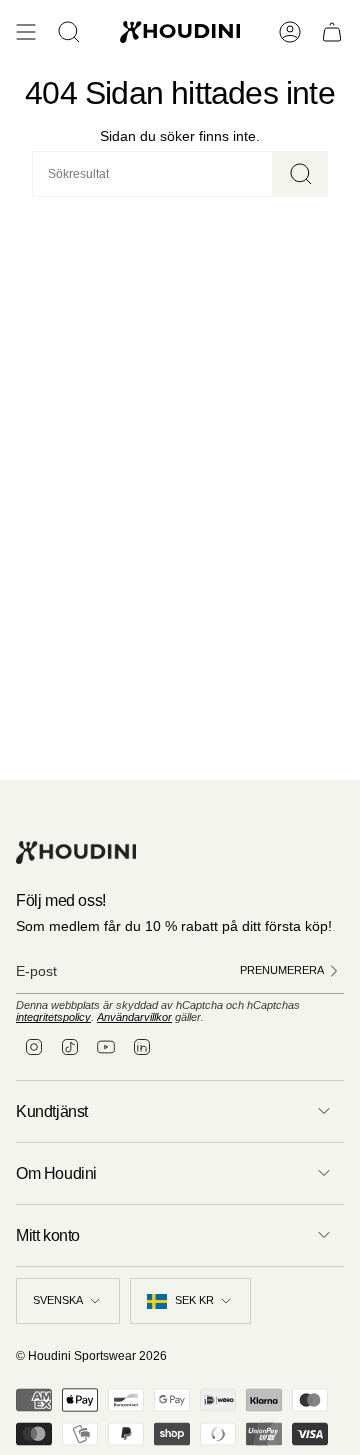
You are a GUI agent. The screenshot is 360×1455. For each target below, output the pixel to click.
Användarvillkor (134, 1017)
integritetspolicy (53, 1017)
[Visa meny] (26, 32)
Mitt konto (48, 1235)
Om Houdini (56, 1173)
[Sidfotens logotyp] (76, 852)
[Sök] (300, 174)
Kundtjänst (52, 1111)
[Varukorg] (332, 32)
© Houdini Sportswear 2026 (91, 1356)
